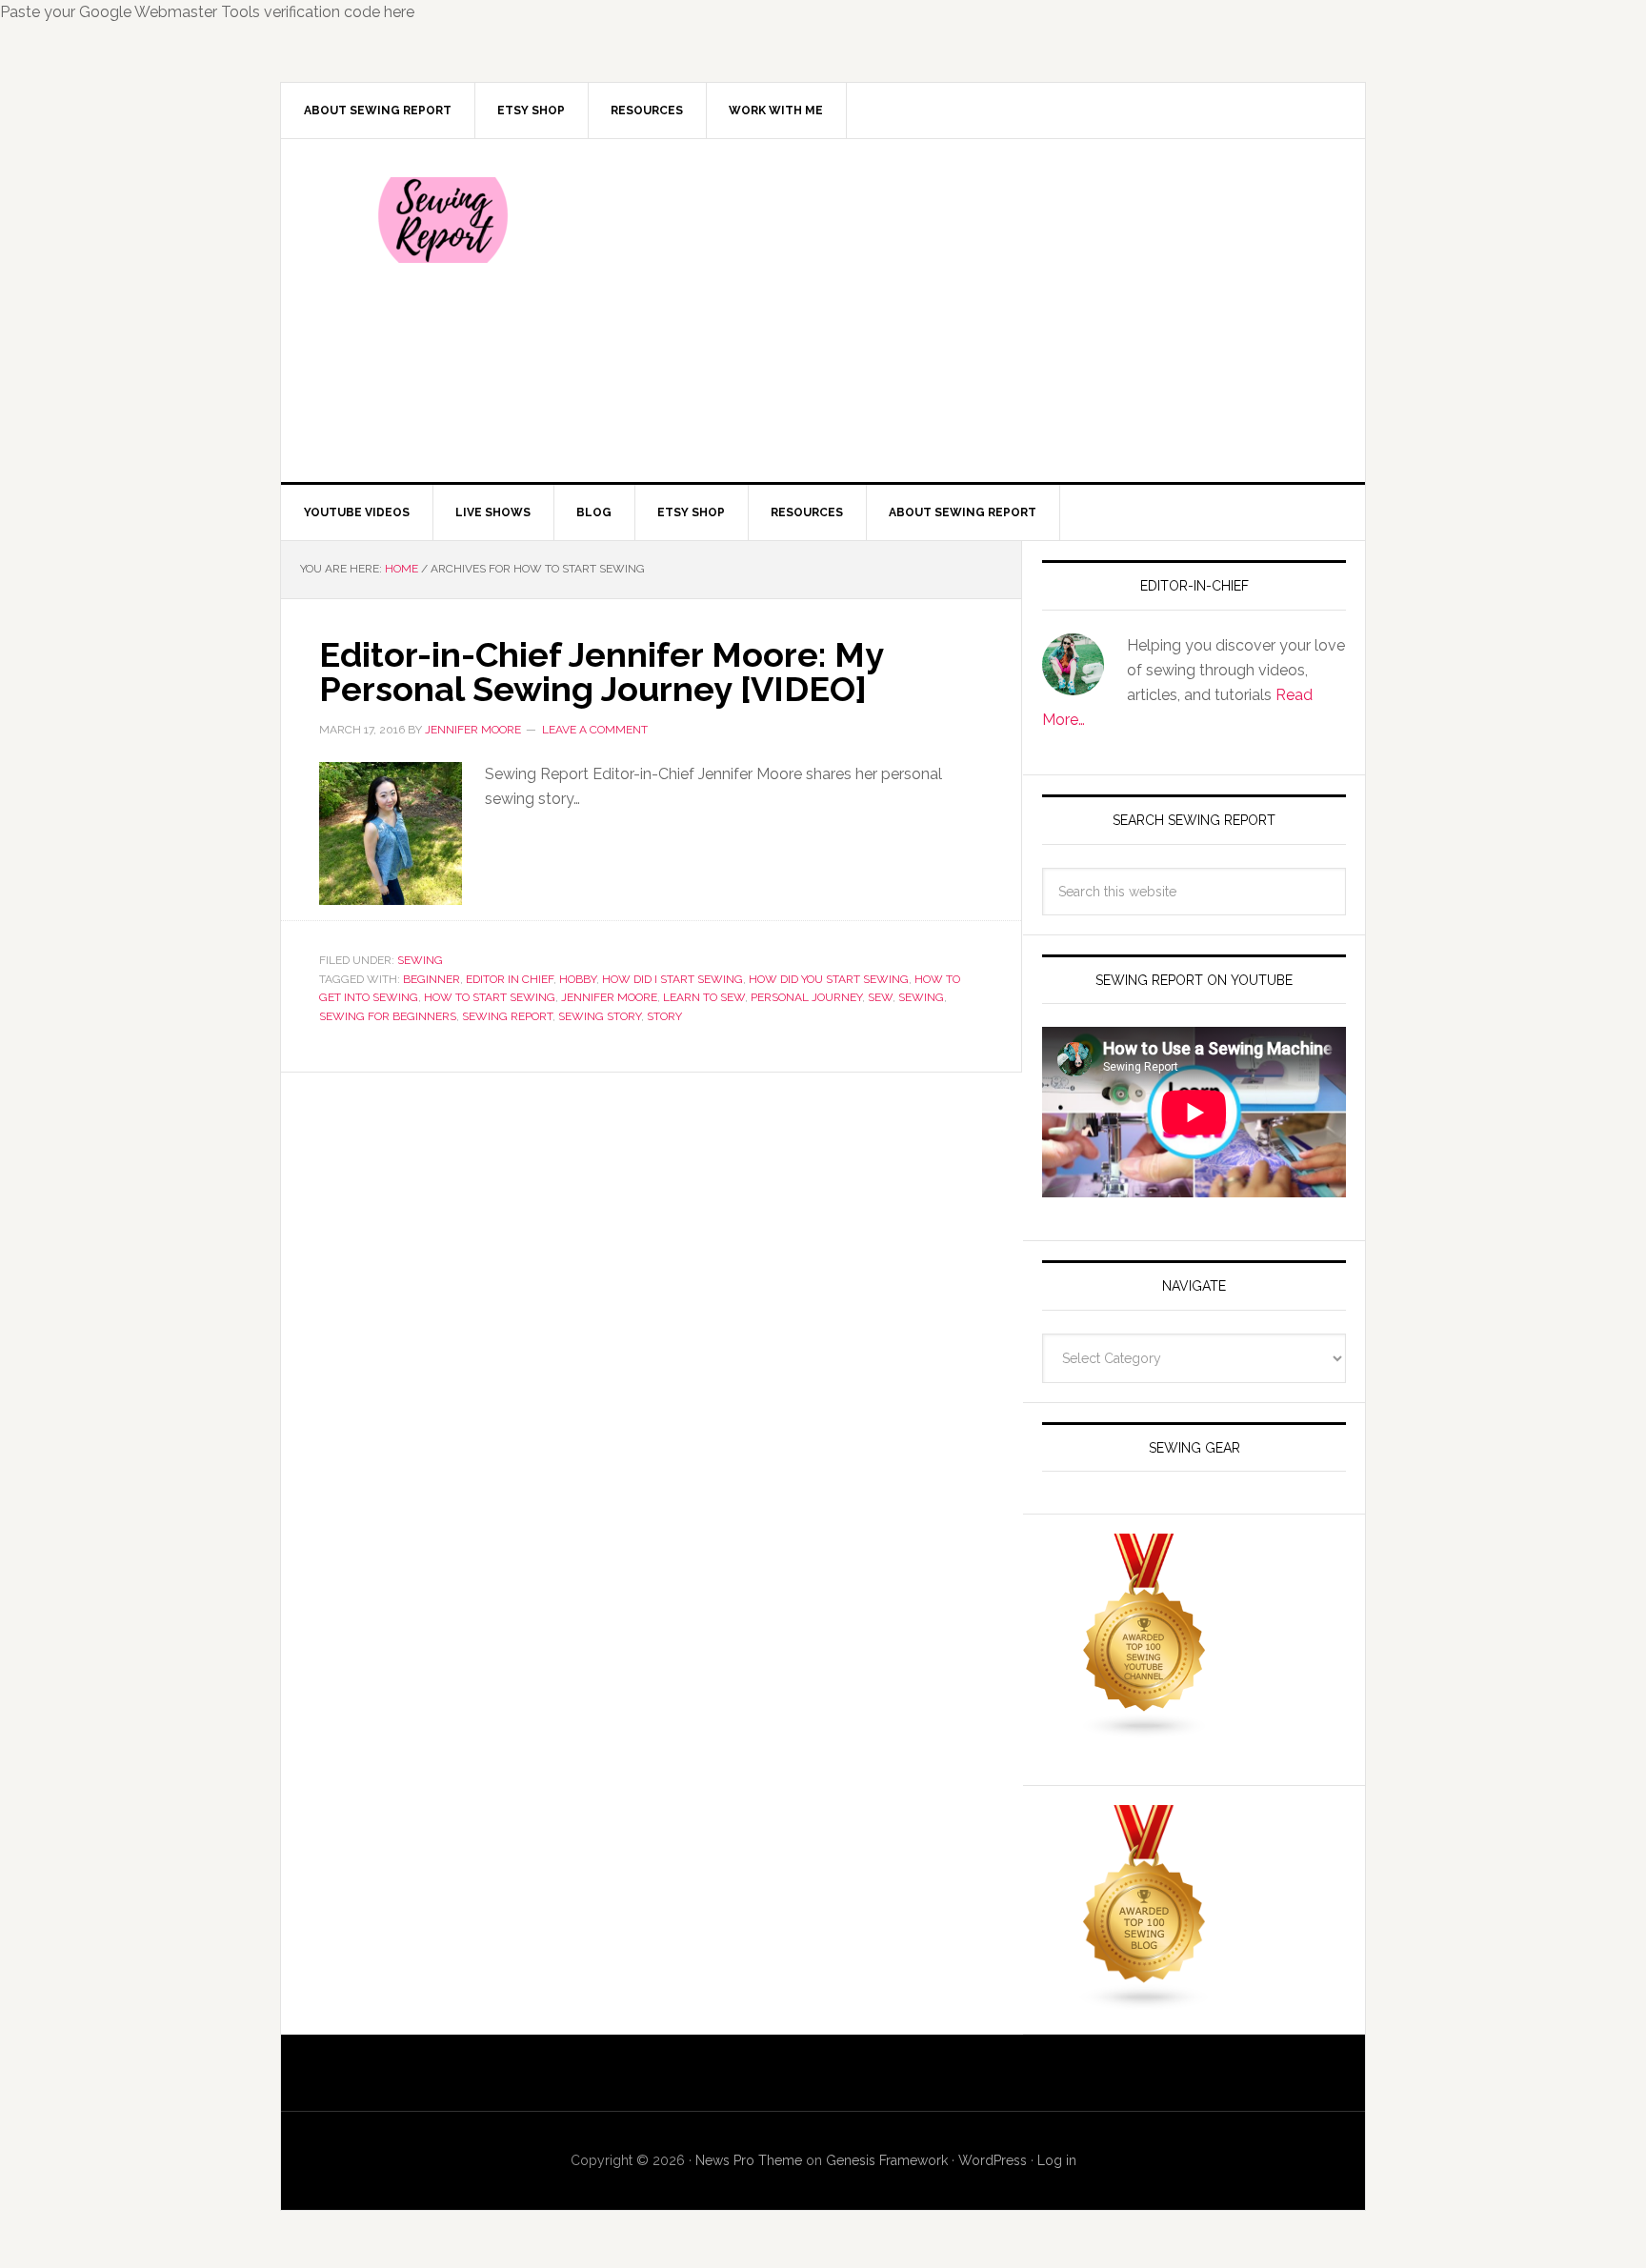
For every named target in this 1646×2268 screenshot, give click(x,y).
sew (880, 997)
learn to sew (704, 997)
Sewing (420, 960)
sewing (921, 997)
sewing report (507, 1016)
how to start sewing (490, 997)
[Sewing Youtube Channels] (1145, 1730)
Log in (1057, 2160)
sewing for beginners (388, 1016)
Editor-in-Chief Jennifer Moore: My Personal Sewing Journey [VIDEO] (601, 672)
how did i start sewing (672, 979)
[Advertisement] (965, 311)
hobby (578, 979)
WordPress (993, 2160)
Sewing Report (443, 220)
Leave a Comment (595, 730)
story (664, 1016)
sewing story (600, 1016)
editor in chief (510, 979)
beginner (432, 979)
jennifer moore (609, 997)
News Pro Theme (749, 2160)
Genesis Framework (887, 2160)
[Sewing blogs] (1145, 2002)
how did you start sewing (829, 979)
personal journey (806, 997)
